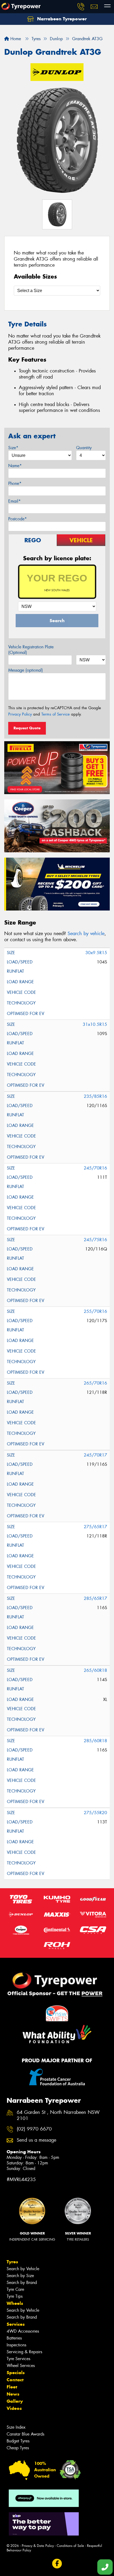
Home (15, 39)
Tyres (12, 2262)
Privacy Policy (20, 714)
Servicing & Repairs (24, 2352)
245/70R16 (95, 1168)
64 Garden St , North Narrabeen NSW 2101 (58, 2115)
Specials (16, 2373)
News (13, 2394)
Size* (13, 448)
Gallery (15, 2401)
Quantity (84, 448)
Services (16, 2324)
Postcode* (17, 519)
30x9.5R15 (96, 953)
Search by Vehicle (23, 2269)
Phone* (15, 483)
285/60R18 (95, 1741)
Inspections (16, 2345)
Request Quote (27, 728)
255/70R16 (95, 1311)
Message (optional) (26, 670)
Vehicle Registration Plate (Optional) (31, 650)
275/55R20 (95, 1813)
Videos (14, 2408)
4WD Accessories (23, 2331)
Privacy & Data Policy (38, 2546)
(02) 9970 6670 (34, 2129)
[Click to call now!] (81, 7)
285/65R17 (95, 1598)
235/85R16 (95, 1096)
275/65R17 (95, 1527)
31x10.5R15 (95, 1024)
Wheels (15, 2303)
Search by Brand (22, 2283)
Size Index (16, 2427)
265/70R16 (95, 1383)
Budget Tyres (18, 2441)
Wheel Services (21, 2366)
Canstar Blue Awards (25, 2434)
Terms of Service (56, 714)
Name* (15, 466)
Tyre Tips (15, 2296)
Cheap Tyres (18, 2448)
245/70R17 (95, 1455)
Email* (14, 501)
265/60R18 (95, 1670)
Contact (15, 2380)
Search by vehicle (86, 934)
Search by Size (20, 2276)
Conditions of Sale (70, 2546)
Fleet (12, 2387)
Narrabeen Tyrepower (61, 19)
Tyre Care (15, 2289)
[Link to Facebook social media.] (57, 2563)
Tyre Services (18, 2359)
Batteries (14, 2338)
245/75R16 (95, 1240)
